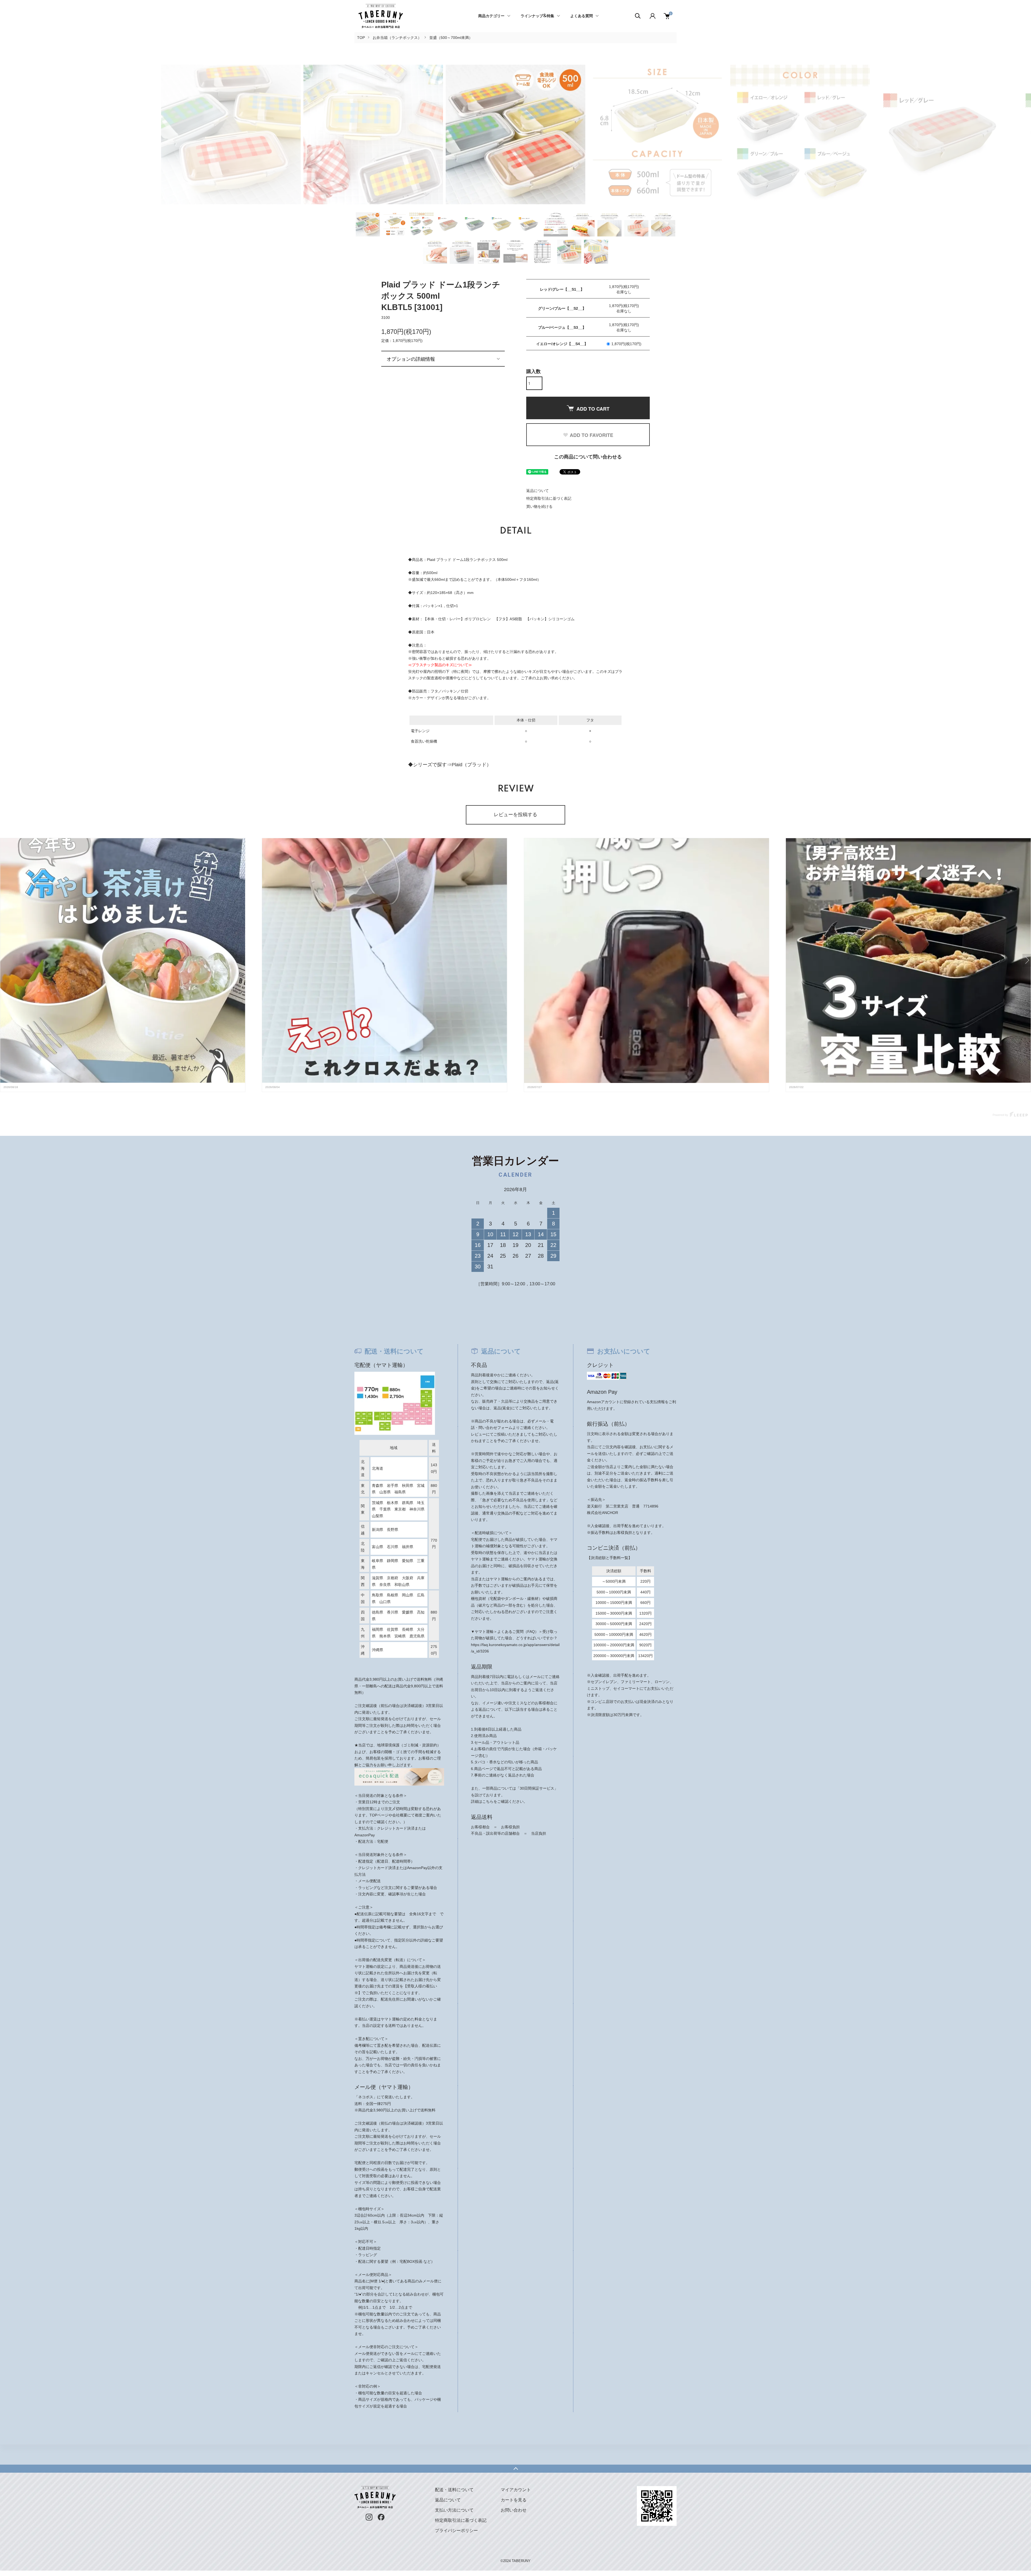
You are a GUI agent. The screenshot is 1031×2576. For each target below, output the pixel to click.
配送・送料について (454, 2490)
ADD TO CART (593, 409)
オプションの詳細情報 (411, 359)
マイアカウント (516, 2490)
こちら (488, 1801)
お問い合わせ (514, 2510)
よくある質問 (582, 16)
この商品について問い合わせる (588, 457)
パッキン (449, 691)
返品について (538, 491)
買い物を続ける (539, 506)
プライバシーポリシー (456, 2531)
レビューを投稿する (515, 815)
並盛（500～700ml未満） (451, 38)
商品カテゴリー (491, 16)
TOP (361, 38)
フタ (434, 691)
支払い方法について (454, 2510)
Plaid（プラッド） (471, 765)
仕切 (464, 691)
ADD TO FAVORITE (591, 435)
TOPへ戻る (515, 2469)
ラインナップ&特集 (537, 16)
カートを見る (514, 2500)
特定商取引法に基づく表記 (549, 498)
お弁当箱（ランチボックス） (397, 38)
